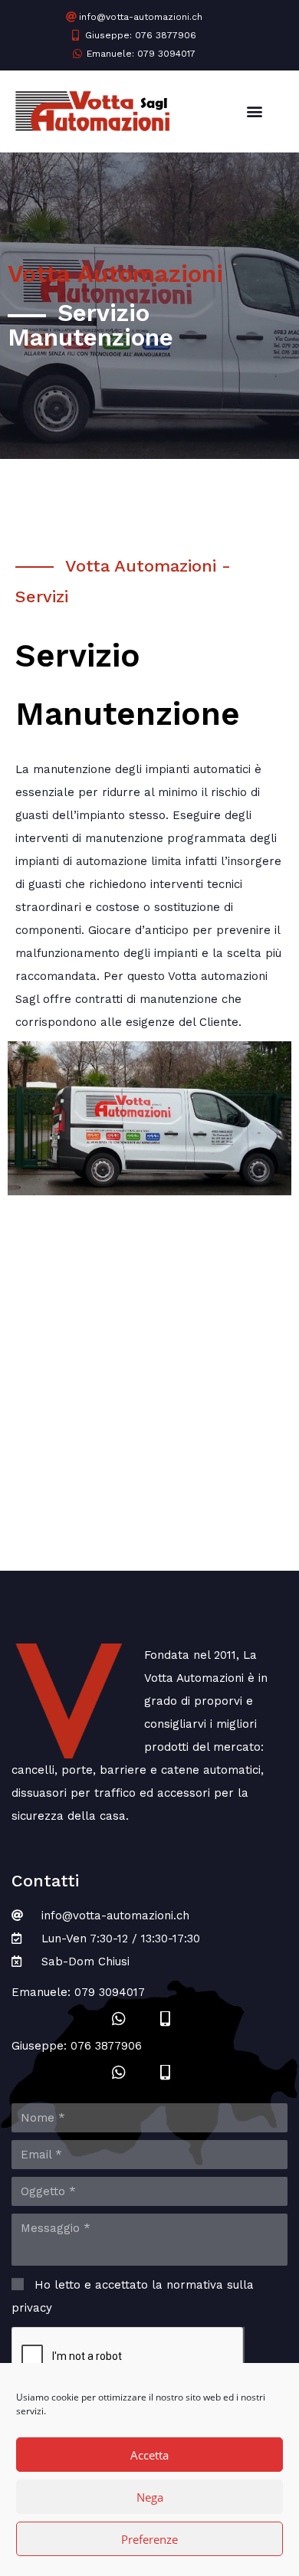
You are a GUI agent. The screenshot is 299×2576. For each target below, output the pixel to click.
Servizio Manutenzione (90, 325)
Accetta (149, 2455)
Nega (150, 2497)
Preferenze (149, 2539)
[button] (254, 111)
